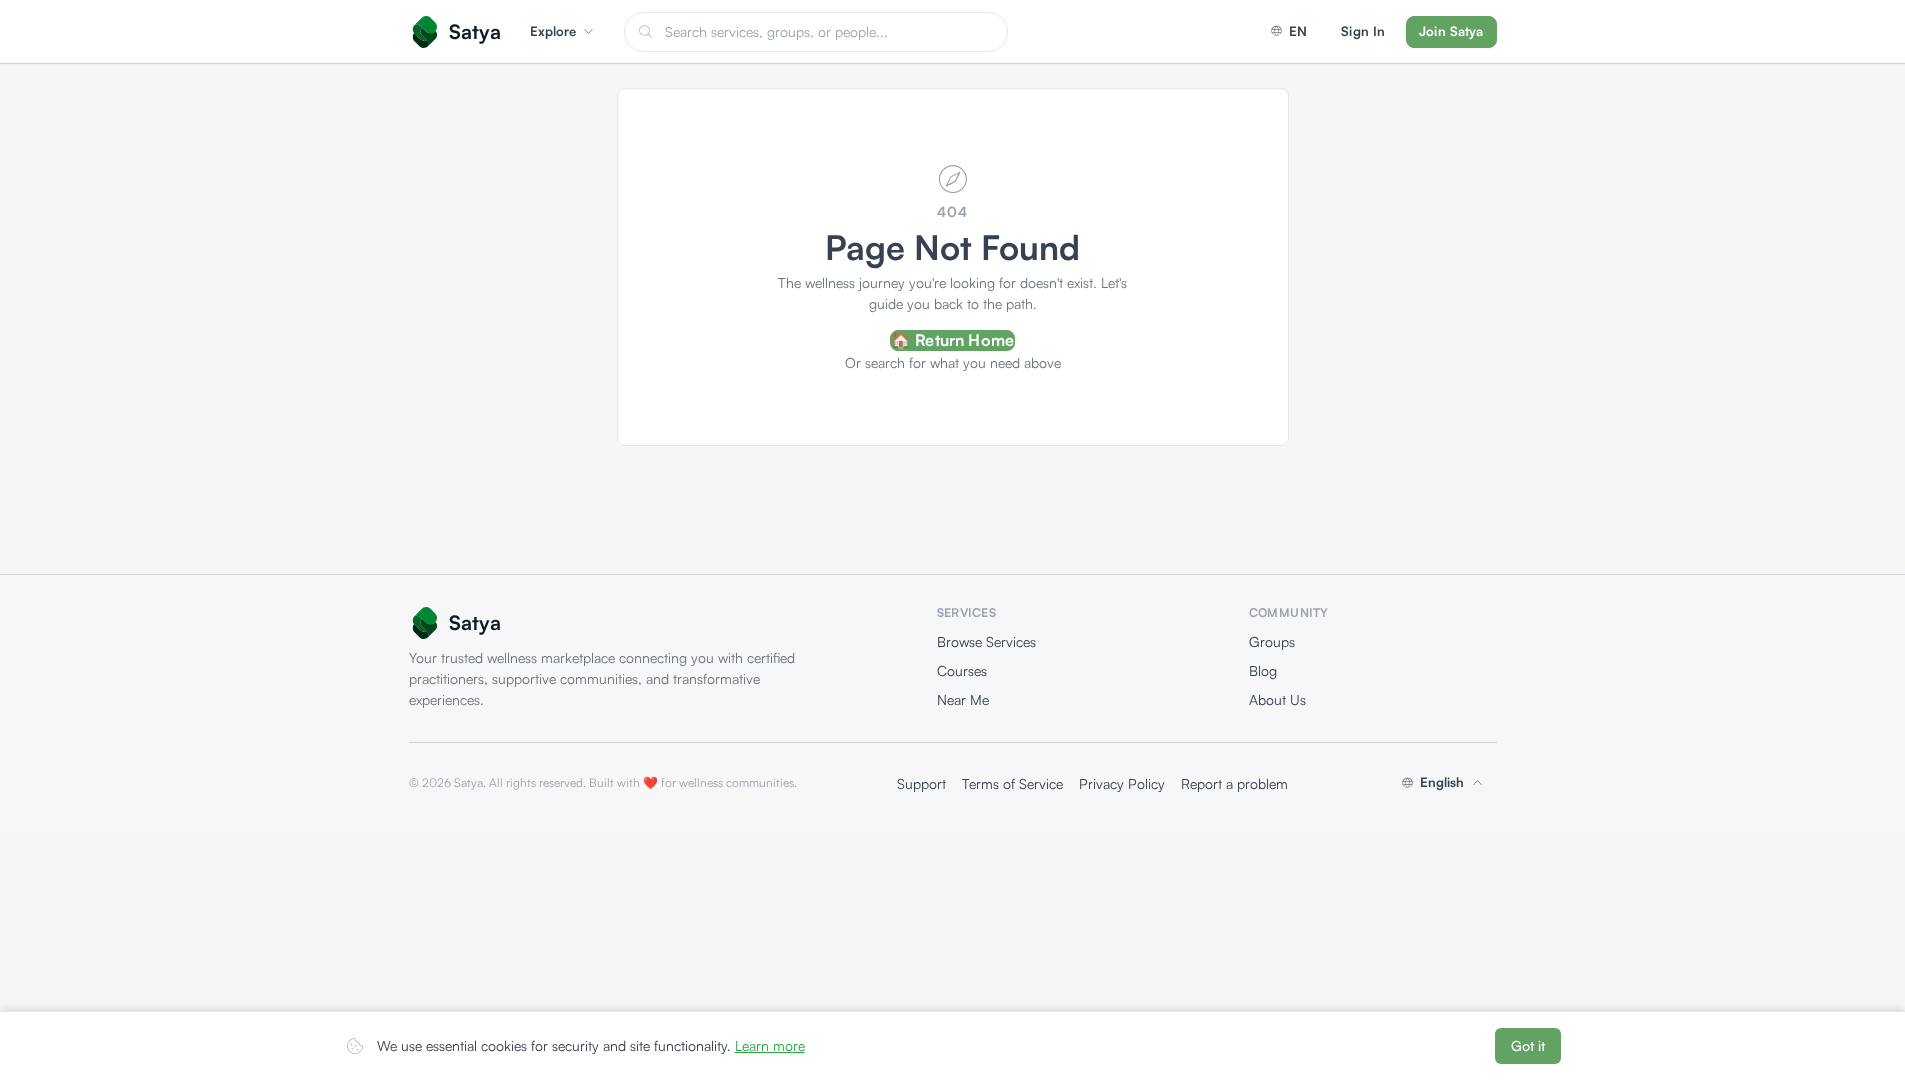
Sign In (1363, 31)
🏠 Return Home (952, 340)
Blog (1263, 670)
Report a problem (1234, 783)
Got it (1528, 1045)
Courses (962, 670)
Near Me (963, 699)
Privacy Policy (1122, 783)
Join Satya (1451, 31)
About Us (1277, 699)
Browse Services (986, 641)
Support (921, 783)
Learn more (770, 1045)
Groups (1272, 641)
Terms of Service (1012, 783)
